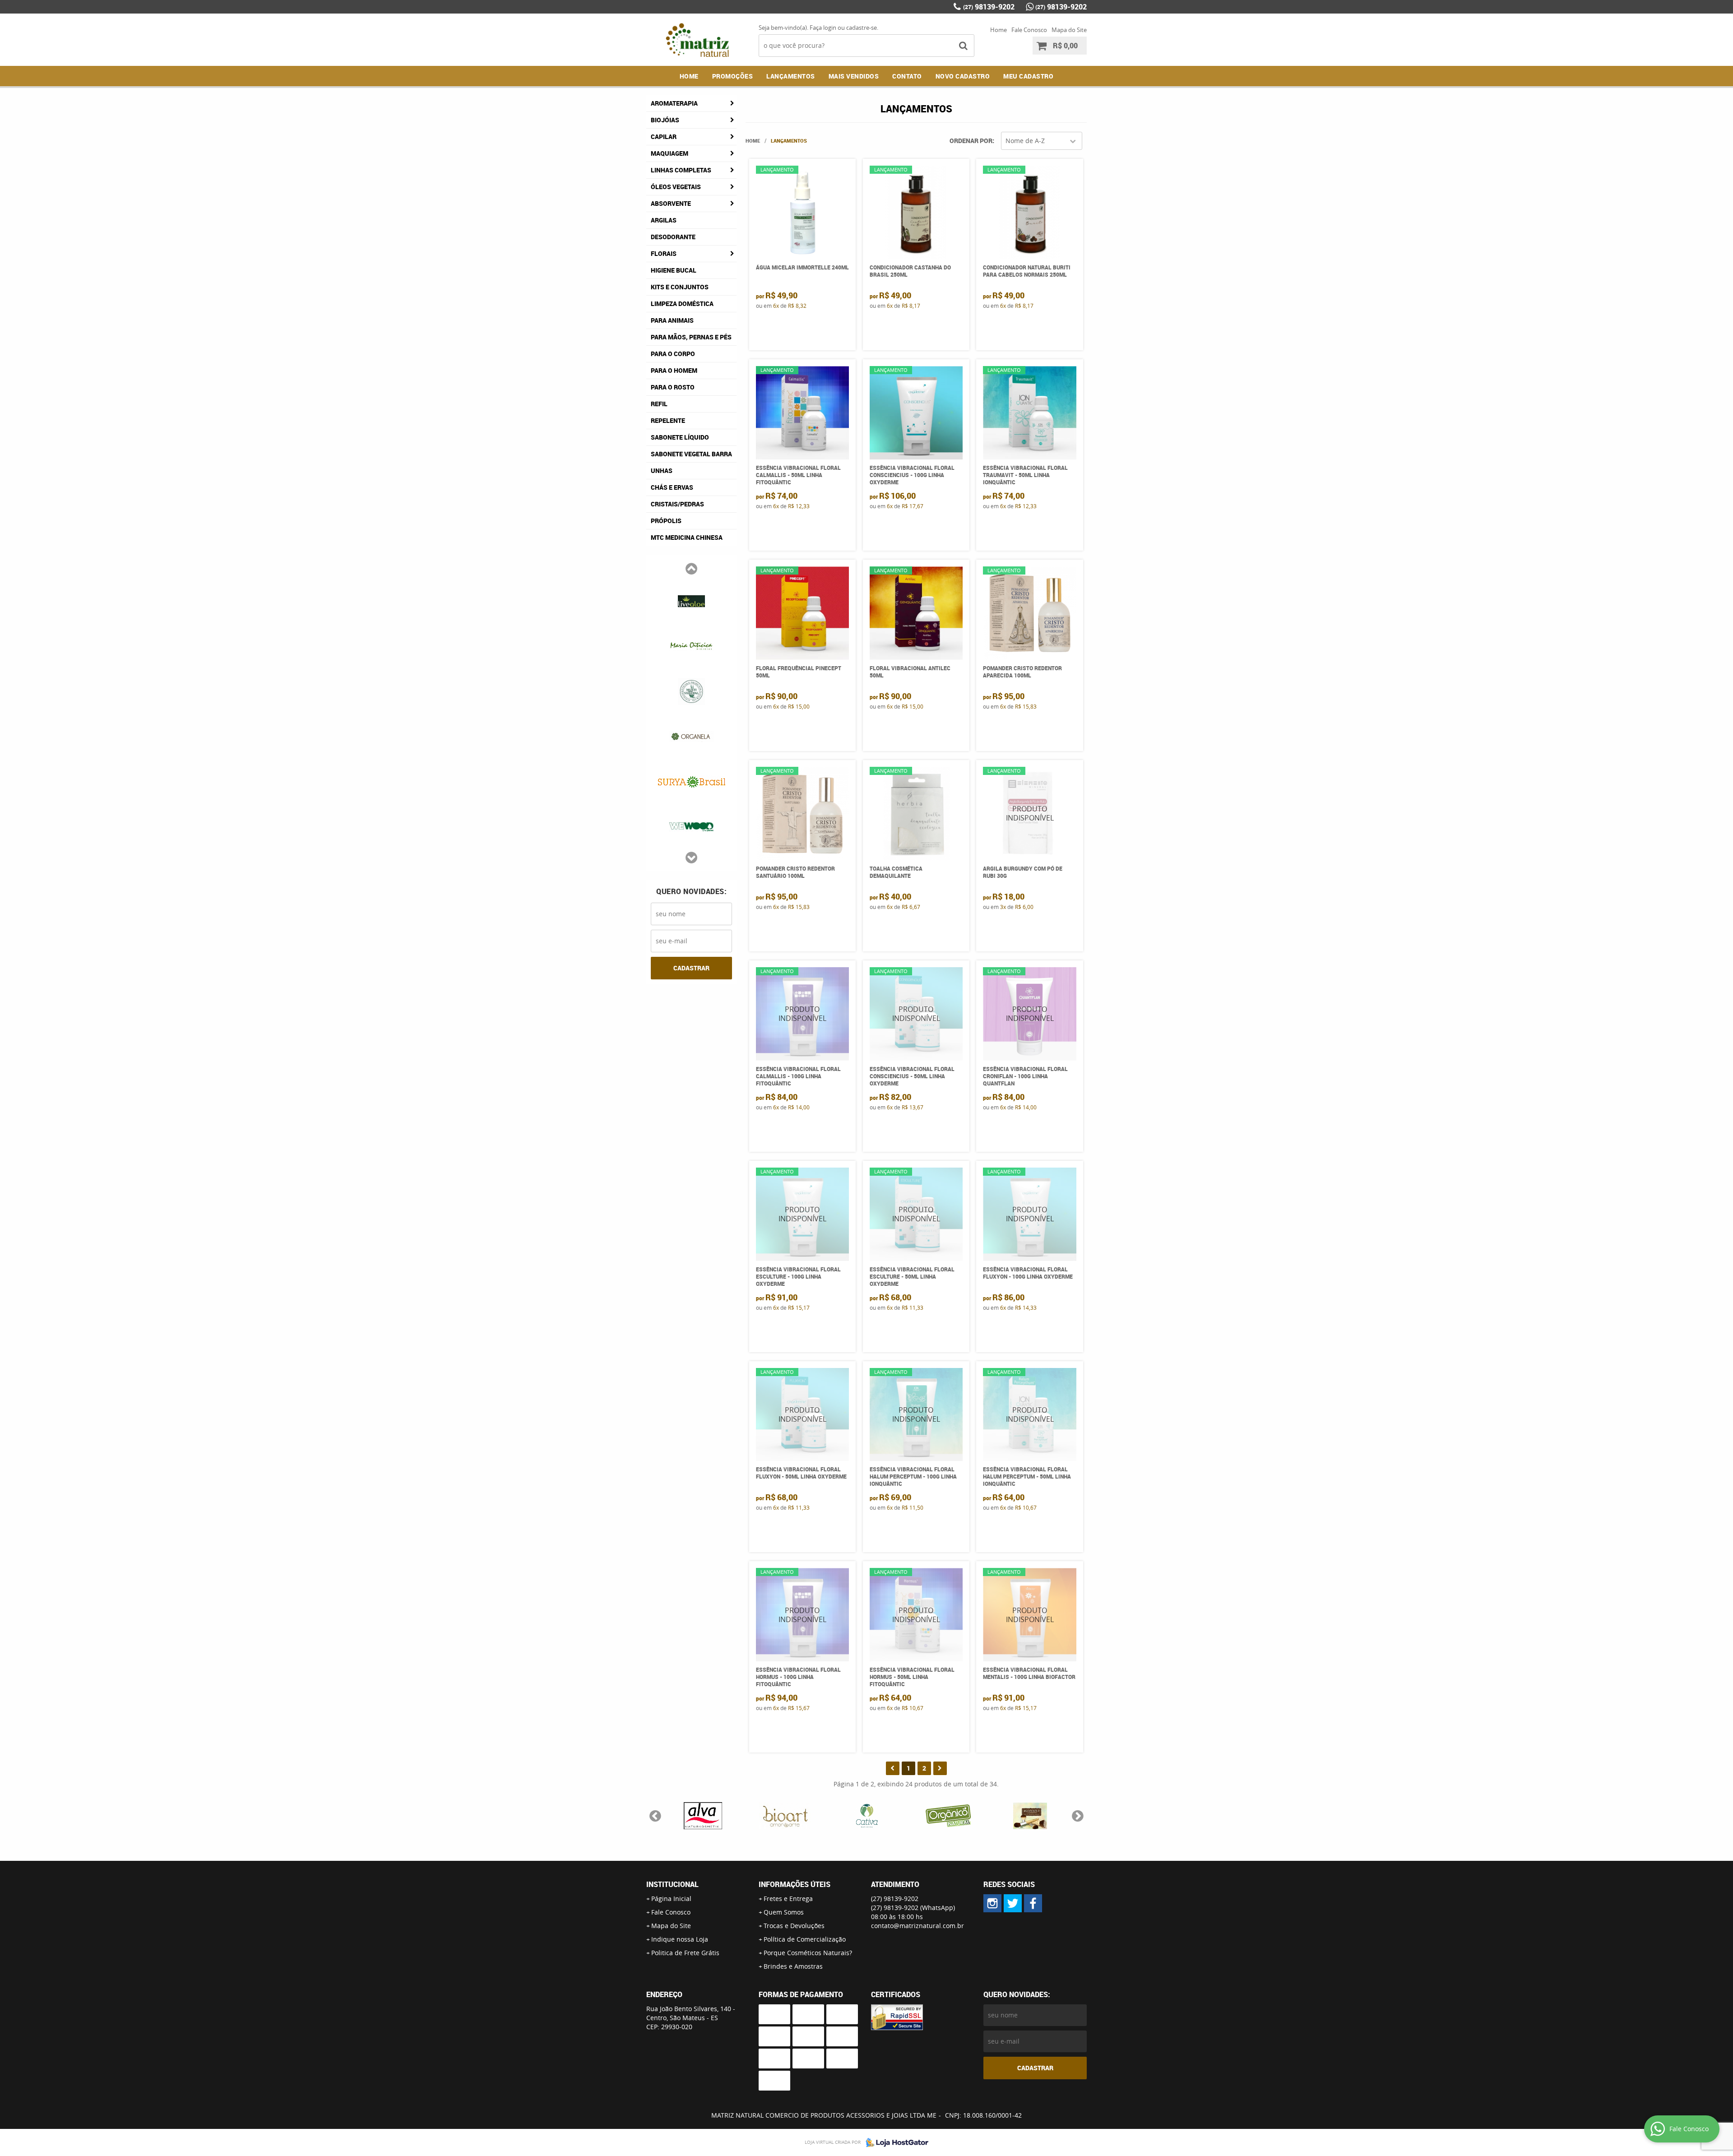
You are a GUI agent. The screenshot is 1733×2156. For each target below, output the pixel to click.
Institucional (672, 1884)
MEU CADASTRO (1028, 76)
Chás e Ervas (672, 487)
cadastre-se (862, 28)
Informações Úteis (795, 1884)
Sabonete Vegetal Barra (691, 454)
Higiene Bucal (674, 270)
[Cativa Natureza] (691, 691)
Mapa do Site (1069, 30)
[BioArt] (691, 645)
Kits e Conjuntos (680, 287)
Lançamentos (791, 76)
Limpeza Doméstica (682, 304)
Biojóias (665, 120)
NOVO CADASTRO (963, 76)
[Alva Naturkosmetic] (691, 600)
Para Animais (672, 320)
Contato (907, 76)
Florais (664, 253)
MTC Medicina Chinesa (687, 537)
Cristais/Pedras (677, 504)
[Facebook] (1033, 1903)
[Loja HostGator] (894, 2142)
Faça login (823, 28)
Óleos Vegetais (676, 187)
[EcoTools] (691, 781)
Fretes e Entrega (788, 1899)
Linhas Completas (681, 170)
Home (999, 30)
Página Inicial (671, 1899)
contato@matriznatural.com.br (917, 1926)
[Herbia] (691, 826)
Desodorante (673, 237)
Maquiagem (670, 153)
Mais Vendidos (854, 76)
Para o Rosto (673, 387)
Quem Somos (784, 1912)
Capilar (664, 137)
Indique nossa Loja (680, 1939)
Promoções (733, 76)
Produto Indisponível (1030, 814)
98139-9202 (989, 7)
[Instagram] (992, 1903)
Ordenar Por (971, 141)
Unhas (662, 471)
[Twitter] (1013, 1903)
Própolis (666, 521)
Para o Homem (674, 370)
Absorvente (671, 203)
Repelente (668, 420)
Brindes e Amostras (793, 1966)
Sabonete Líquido (680, 437)
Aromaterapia (674, 103)
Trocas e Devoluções (794, 1926)
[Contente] (691, 736)
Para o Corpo (673, 354)
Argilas (664, 220)
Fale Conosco (1029, 30)
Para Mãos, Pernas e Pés (691, 337)
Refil (659, 404)
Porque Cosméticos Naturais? (808, 1953)
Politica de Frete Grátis (685, 1953)
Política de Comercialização (805, 1939)
